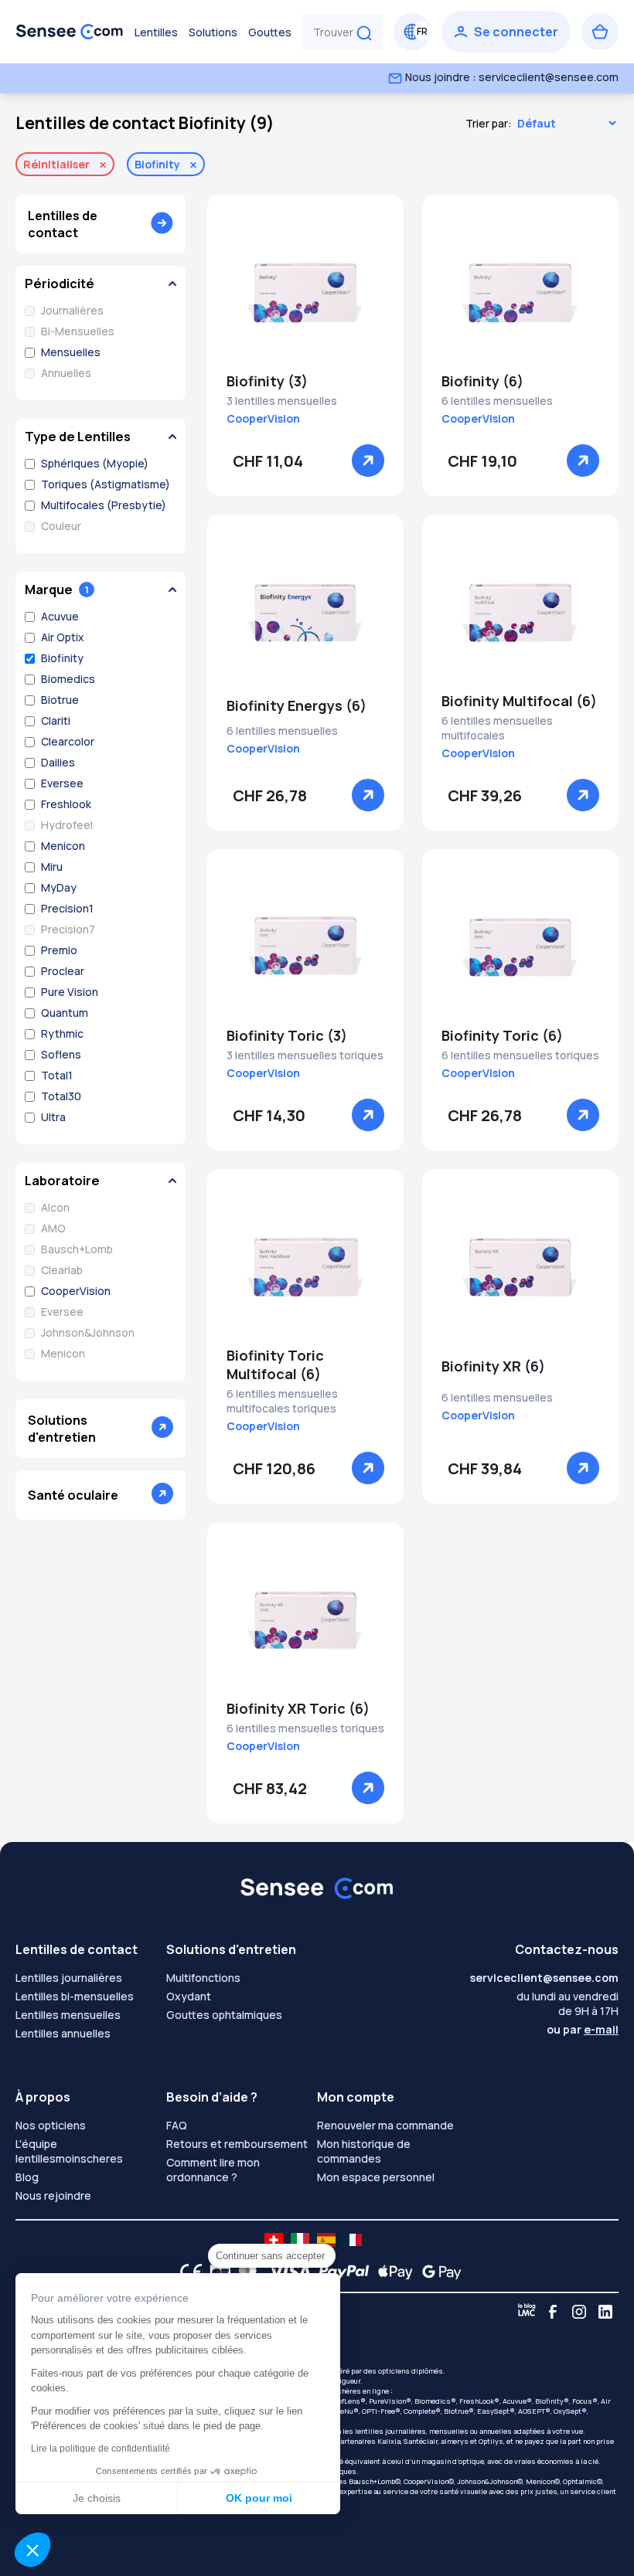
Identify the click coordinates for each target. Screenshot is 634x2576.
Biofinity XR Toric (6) (298, 1708)
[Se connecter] (506, 32)
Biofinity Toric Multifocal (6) (275, 1364)
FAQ (177, 2125)
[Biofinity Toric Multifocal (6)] (305, 1267)
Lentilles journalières (69, 1978)
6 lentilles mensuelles (497, 401)
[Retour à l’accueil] (70, 32)
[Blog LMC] (527, 2312)
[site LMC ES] (326, 2240)
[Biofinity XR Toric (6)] (305, 1620)
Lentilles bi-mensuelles (75, 1996)
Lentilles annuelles (63, 2033)
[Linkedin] (605, 2312)
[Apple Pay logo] (392, 2272)
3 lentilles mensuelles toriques (305, 1055)
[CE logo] (187, 2272)
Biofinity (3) (267, 381)
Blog (27, 2177)
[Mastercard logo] (245, 2272)
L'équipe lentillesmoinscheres (69, 2151)
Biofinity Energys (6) (297, 705)
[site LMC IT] (300, 2240)
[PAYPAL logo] (340, 2272)
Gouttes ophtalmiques (224, 2015)
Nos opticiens (51, 2125)
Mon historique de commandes (364, 2151)
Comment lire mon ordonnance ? (213, 2170)
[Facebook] (553, 2312)
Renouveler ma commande (385, 2125)
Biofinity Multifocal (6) (519, 701)
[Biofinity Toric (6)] (520, 947)
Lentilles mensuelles (68, 2015)
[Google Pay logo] (438, 2272)
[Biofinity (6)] (520, 293)
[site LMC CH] (274, 2240)
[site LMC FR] (353, 2240)
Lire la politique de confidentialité (101, 2449)
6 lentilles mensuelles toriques (520, 1055)
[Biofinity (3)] (305, 293)
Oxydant (189, 1996)
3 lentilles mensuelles (282, 401)
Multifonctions (203, 1978)
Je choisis (97, 2498)
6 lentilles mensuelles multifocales (497, 728)
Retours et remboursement (237, 2144)
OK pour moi (259, 2498)
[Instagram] (579, 2312)
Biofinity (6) (482, 381)
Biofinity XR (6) (493, 1366)
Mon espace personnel (376, 2177)
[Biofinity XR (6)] (520, 1267)
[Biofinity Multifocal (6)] (520, 613)
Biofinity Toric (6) (502, 1035)
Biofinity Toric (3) (287, 1035)
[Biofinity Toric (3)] (305, 947)
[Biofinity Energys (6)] (305, 613)
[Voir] (368, 460)
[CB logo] (216, 2272)
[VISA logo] (285, 2272)
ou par (583, 2029)
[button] (32, 2550)
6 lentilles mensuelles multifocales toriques (282, 1401)
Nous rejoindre (53, 2195)
